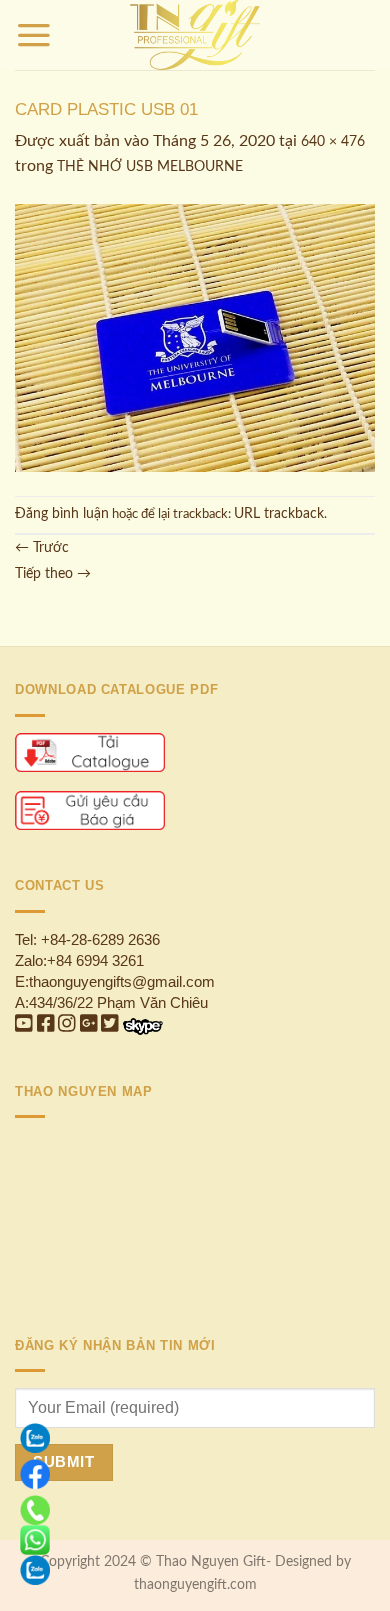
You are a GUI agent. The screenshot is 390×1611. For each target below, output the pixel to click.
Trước (42, 548)
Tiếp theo (53, 574)
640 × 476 (333, 142)
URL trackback (279, 514)
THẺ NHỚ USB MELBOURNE (150, 167)
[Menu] (34, 35)
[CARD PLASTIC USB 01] (195, 338)
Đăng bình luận (62, 514)
